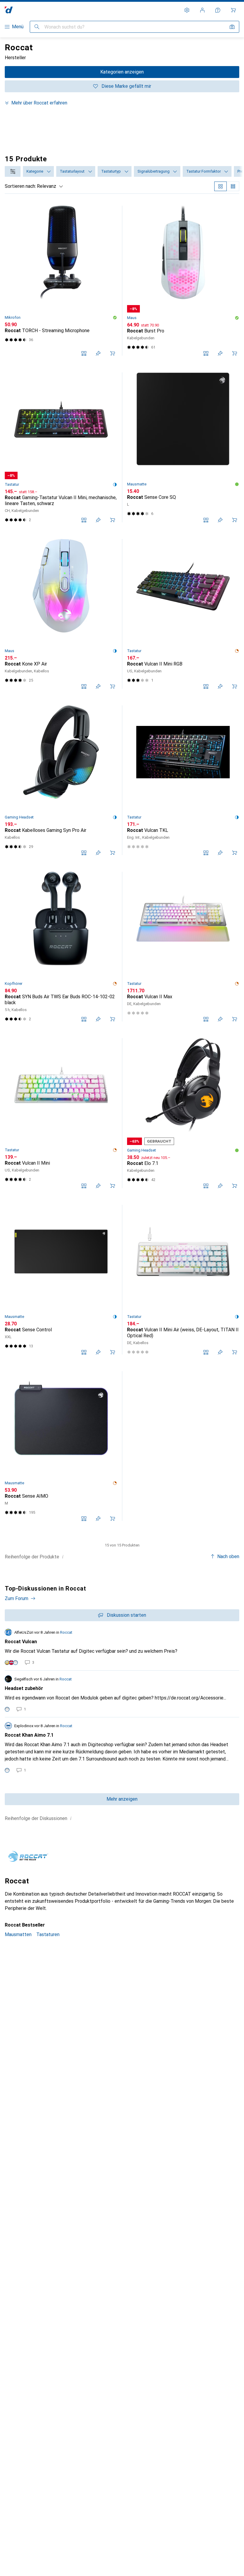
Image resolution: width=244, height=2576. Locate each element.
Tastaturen (48, 1934)
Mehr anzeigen (122, 1799)
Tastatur (12, 484)
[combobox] (13, 171)
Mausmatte (137, 484)
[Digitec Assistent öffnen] (218, 10)
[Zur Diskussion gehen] (122, 1647)
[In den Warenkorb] (112, 353)
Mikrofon (13, 317)
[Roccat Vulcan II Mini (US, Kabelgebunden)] (61, 1113)
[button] (115, 318)
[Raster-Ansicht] (220, 186)
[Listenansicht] (233, 186)
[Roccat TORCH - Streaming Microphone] (61, 281)
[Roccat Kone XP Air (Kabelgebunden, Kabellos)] (61, 614)
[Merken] (98, 353)
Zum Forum (17, 1598)
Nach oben (228, 1556)
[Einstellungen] (187, 10)
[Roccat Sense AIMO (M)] (61, 1446)
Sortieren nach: (20, 186)
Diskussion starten (126, 1615)
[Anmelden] (202, 10)
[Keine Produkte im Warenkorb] (233, 10)
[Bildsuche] (232, 27)
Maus (132, 318)
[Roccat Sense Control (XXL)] (61, 1280)
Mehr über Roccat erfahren (39, 103)
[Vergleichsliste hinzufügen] (84, 353)
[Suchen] (37, 27)
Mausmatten (18, 1934)
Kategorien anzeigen (122, 72)
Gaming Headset (19, 817)
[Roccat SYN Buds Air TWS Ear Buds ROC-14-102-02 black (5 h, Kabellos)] (61, 947)
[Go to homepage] (9, 10)
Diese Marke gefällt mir (126, 86)
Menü (18, 27)
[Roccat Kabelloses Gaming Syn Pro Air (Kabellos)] (61, 780)
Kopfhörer (14, 984)
